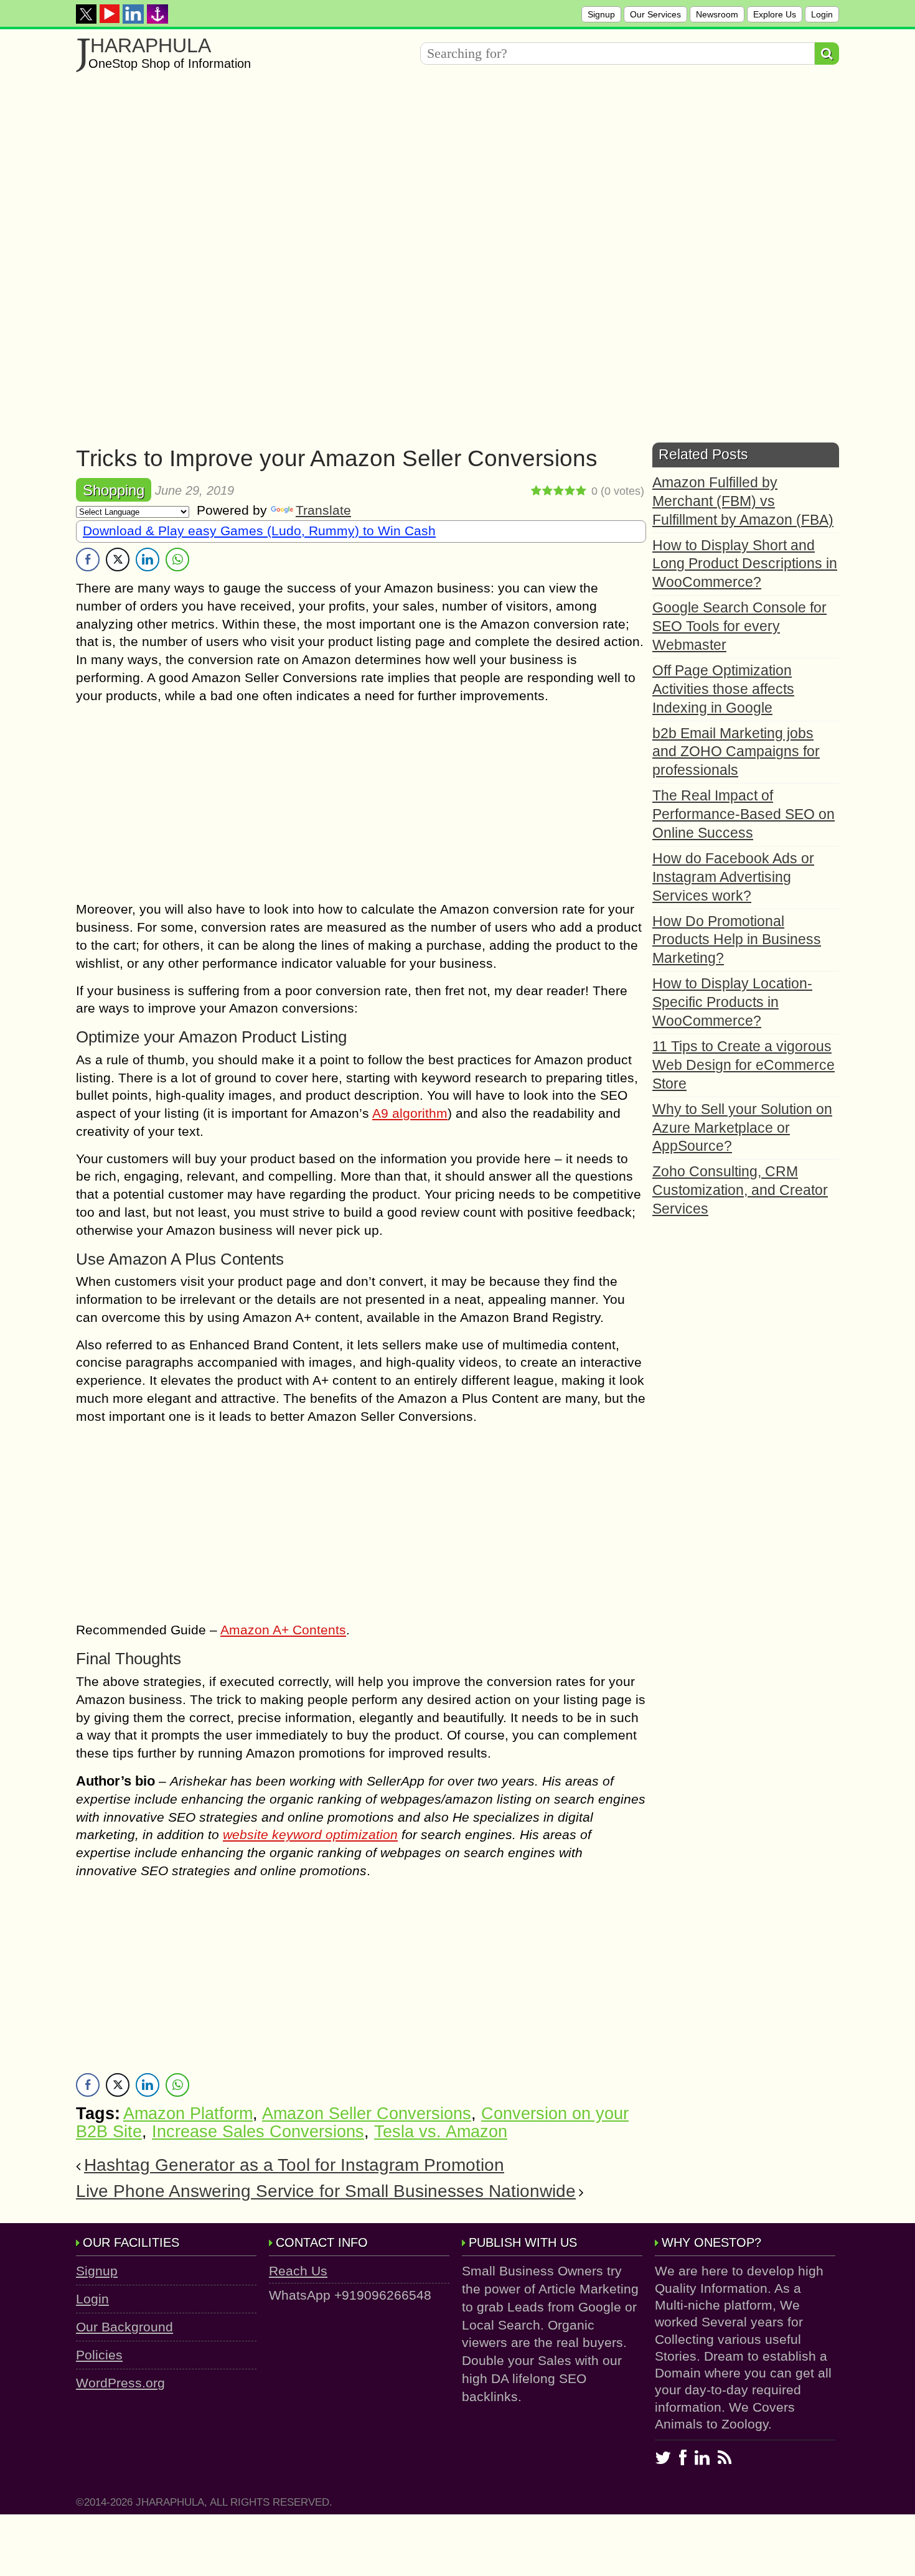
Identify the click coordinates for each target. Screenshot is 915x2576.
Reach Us (298, 2271)
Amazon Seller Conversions (367, 2114)
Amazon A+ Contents (283, 1630)
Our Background (124, 2327)
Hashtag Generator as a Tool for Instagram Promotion (294, 2165)
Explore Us (775, 14)
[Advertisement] (457, 172)
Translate (323, 510)
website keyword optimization (310, 1834)
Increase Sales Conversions (258, 2132)
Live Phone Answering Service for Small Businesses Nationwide (326, 2191)
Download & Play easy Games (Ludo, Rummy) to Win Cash (259, 531)
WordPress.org (120, 2383)
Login (822, 14)
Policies (99, 2355)
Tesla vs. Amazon (441, 2132)
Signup (601, 14)
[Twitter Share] (118, 560)
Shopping (114, 490)
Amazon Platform (188, 2114)
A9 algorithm (410, 1113)
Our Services (655, 14)
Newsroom (717, 14)
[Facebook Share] (88, 560)
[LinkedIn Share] (148, 560)
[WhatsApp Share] (177, 560)
